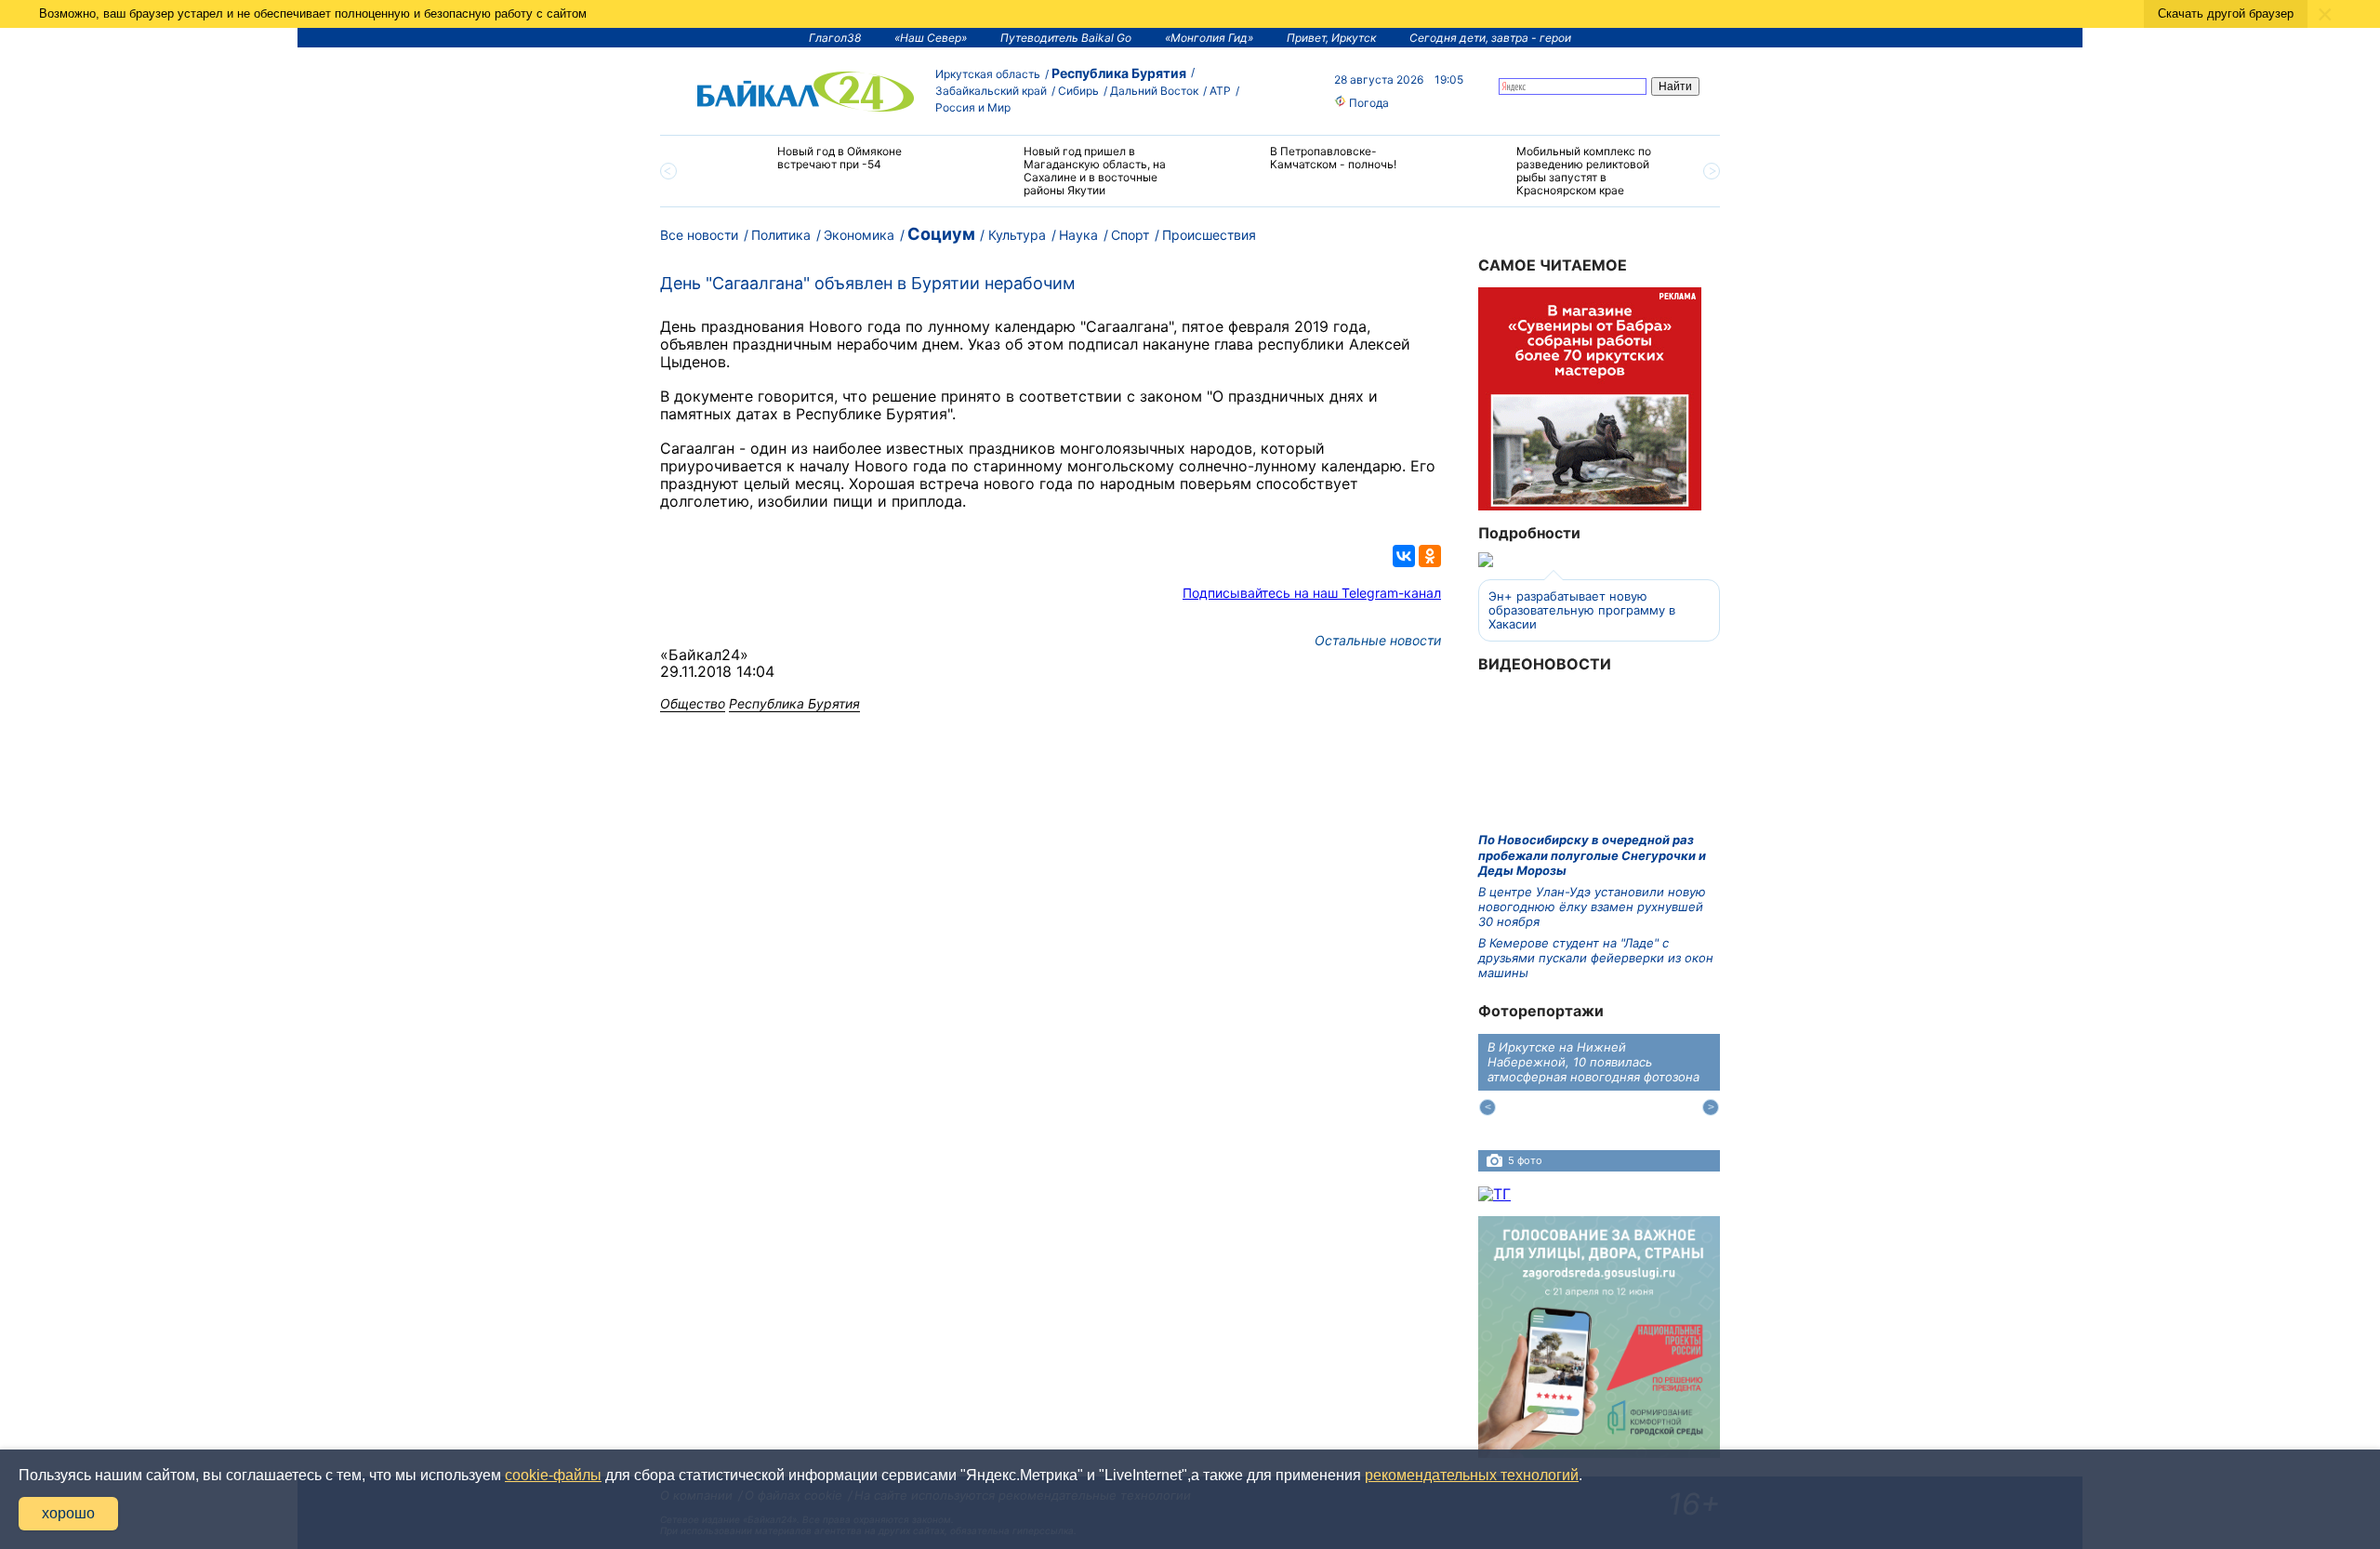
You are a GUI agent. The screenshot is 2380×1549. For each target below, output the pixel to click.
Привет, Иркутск (1331, 38)
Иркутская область (988, 74)
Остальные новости (1378, 640)
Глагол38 (835, 38)
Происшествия (1209, 235)
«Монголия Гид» (1209, 38)
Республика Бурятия (1119, 73)
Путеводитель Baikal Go (1066, 38)
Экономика (859, 235)
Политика (781, 235)
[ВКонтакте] (1404, 556)
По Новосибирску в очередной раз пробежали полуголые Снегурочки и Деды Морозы (1592, 855)
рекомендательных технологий (1472, 1475)
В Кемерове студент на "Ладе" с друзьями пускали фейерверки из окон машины (1596, 958)
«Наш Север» (931, 38)
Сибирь (1078, 91)
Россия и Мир (973, 107)
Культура (1017, 235)
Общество (693, 703)
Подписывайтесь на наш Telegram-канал (1312, 593)
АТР (1220, 91)
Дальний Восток (1154, 91)
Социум (941, 234)
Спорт (1130, 235)
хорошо (68, 1513)
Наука (1078, 235)
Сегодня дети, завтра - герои (1490, 38)
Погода (1368, 103)
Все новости (699, 235)
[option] (820, 166)
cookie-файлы (553, 1475)
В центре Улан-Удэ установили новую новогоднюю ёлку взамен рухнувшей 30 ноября (1592, 907)
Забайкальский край (991, 91)
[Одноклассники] (1430, 556)
